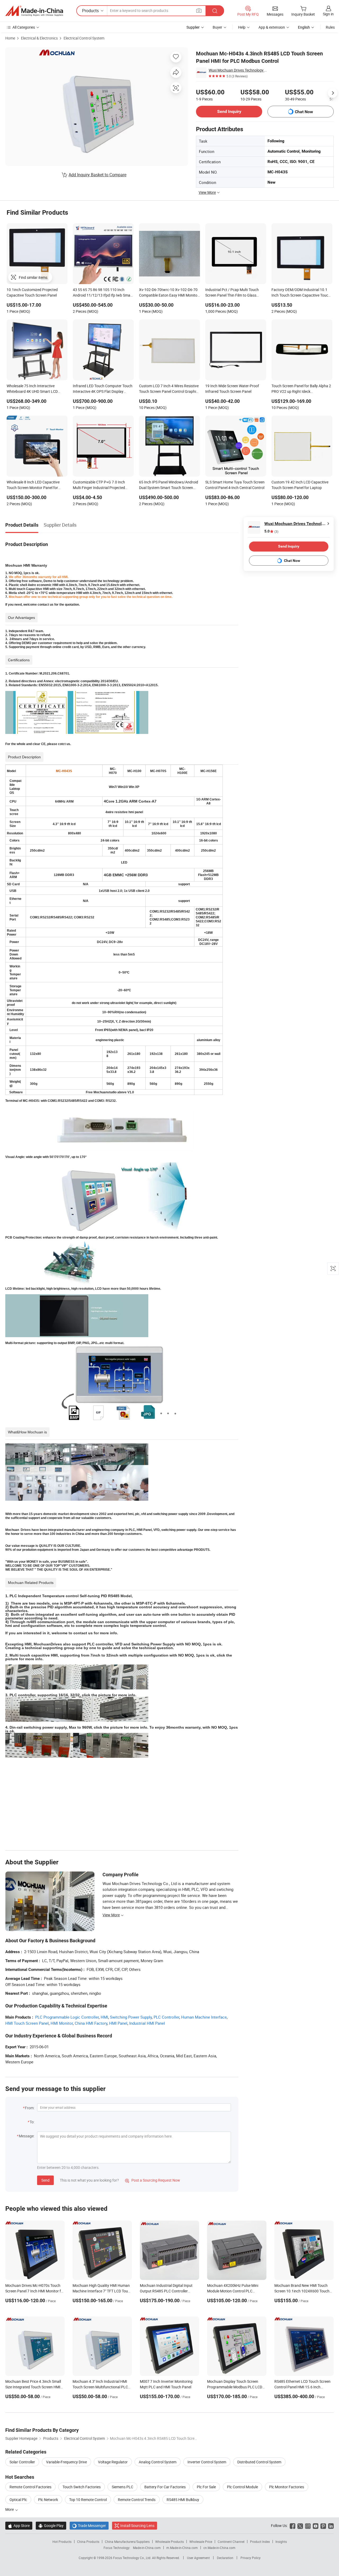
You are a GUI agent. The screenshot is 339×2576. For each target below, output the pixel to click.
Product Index (260, 2542)
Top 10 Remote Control (88, 2500)
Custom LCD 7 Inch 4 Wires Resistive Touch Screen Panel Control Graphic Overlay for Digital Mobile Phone (169, 389)
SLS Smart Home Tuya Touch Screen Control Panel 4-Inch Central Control (235, 485)
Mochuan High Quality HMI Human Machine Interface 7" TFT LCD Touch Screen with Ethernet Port (102, 2291)
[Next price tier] (333, 93)
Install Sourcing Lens (137, 2526)
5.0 (271, 531)
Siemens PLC (122, 2487)
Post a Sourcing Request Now (153, 2180)
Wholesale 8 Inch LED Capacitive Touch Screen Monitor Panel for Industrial (33, 485)
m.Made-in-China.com (182, 2548)
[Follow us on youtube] (316, 2526)
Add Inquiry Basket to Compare (97, 175)
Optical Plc (18, 2500)
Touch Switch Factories (82, 2487)
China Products (88, 2542)
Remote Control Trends (137, 2500)
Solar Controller (22, 2462)
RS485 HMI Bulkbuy (183, 2500)
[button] (199, 10)
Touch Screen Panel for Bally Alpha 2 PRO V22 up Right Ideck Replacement (301, 389)
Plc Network (48, 2500)
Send (45, 2180)
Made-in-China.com (147, 2548)
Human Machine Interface (204, 2017)
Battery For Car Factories (165, 2487)
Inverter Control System (207, 2462)
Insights (281, 2542)
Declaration (225, 2558)
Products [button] (90, 11)
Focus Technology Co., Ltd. (133, 2558)
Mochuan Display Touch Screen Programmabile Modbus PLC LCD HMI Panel (235, 2387)
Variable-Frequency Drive (66, 2462)
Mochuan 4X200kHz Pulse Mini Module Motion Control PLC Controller (233, 2291)
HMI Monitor (62, 2023)
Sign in (328, 14)
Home (10, 38)
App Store (19, 2526)
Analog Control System (158, 2462)
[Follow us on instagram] (308, 2526)
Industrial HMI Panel (147, 2023)
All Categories (24, 27)
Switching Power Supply (131, 2017)
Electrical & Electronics (39, 38)
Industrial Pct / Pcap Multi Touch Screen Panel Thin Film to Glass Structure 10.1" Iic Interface (232, 293)
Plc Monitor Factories (287, 2487)
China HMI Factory (91, 2023)
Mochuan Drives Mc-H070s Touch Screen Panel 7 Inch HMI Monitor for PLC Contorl (35, 2291)
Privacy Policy (251, 2558)
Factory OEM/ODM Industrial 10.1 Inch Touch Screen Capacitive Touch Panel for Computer (301, 293)
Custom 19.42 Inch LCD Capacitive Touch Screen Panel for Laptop (300, 485)
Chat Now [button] (304, 112)
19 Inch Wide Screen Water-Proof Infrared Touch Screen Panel (232, 389)
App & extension (272, 27)
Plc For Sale (206, 2487)
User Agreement (198, 2558)
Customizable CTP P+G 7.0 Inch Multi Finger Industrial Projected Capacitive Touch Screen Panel (99, 485)
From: (30, 2108)
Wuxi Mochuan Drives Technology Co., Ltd (238, 70)
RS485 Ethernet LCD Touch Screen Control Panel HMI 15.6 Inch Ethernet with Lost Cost (302, 2387)
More (10, 2509)
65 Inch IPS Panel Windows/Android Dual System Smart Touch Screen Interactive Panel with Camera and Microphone (169, 485)
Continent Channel (231, 2542)
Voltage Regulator (113, 2462)
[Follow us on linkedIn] (331, 2526)
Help (242, 27)
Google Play (51, 2526)
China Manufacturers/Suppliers (127, 2542)
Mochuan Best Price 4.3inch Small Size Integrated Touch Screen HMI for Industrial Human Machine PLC (34, 2387)
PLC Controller (166, 2017)
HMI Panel (118, 2023)
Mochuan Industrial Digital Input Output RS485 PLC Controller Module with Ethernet (166, 2291)
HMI (104, 2017)
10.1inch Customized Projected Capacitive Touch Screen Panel (32, 292)
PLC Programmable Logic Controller (67, 2017)
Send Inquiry (229, 111)
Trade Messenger (89, 2526)
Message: (27, 2136)
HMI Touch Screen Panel (27, 2023)
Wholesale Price (201, 2542)
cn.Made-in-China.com (219, 2548)
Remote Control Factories (30, 2487)
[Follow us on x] (300, 2526)
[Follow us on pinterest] (323, 2526)
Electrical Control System (84, 38)
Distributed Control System (259, 2462)
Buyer (217, 27)
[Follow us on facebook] (293, 2526)
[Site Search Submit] (215, 11)
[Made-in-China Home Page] (34, 11)
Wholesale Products (169, 2542)
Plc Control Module (242, 2487)
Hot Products (62, 2542)
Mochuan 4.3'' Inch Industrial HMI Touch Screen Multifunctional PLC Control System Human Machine (100, 2387)
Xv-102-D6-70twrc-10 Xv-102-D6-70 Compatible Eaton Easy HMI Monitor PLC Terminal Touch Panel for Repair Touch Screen (169, 293)
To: (32, 2122)
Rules (330, 27)
